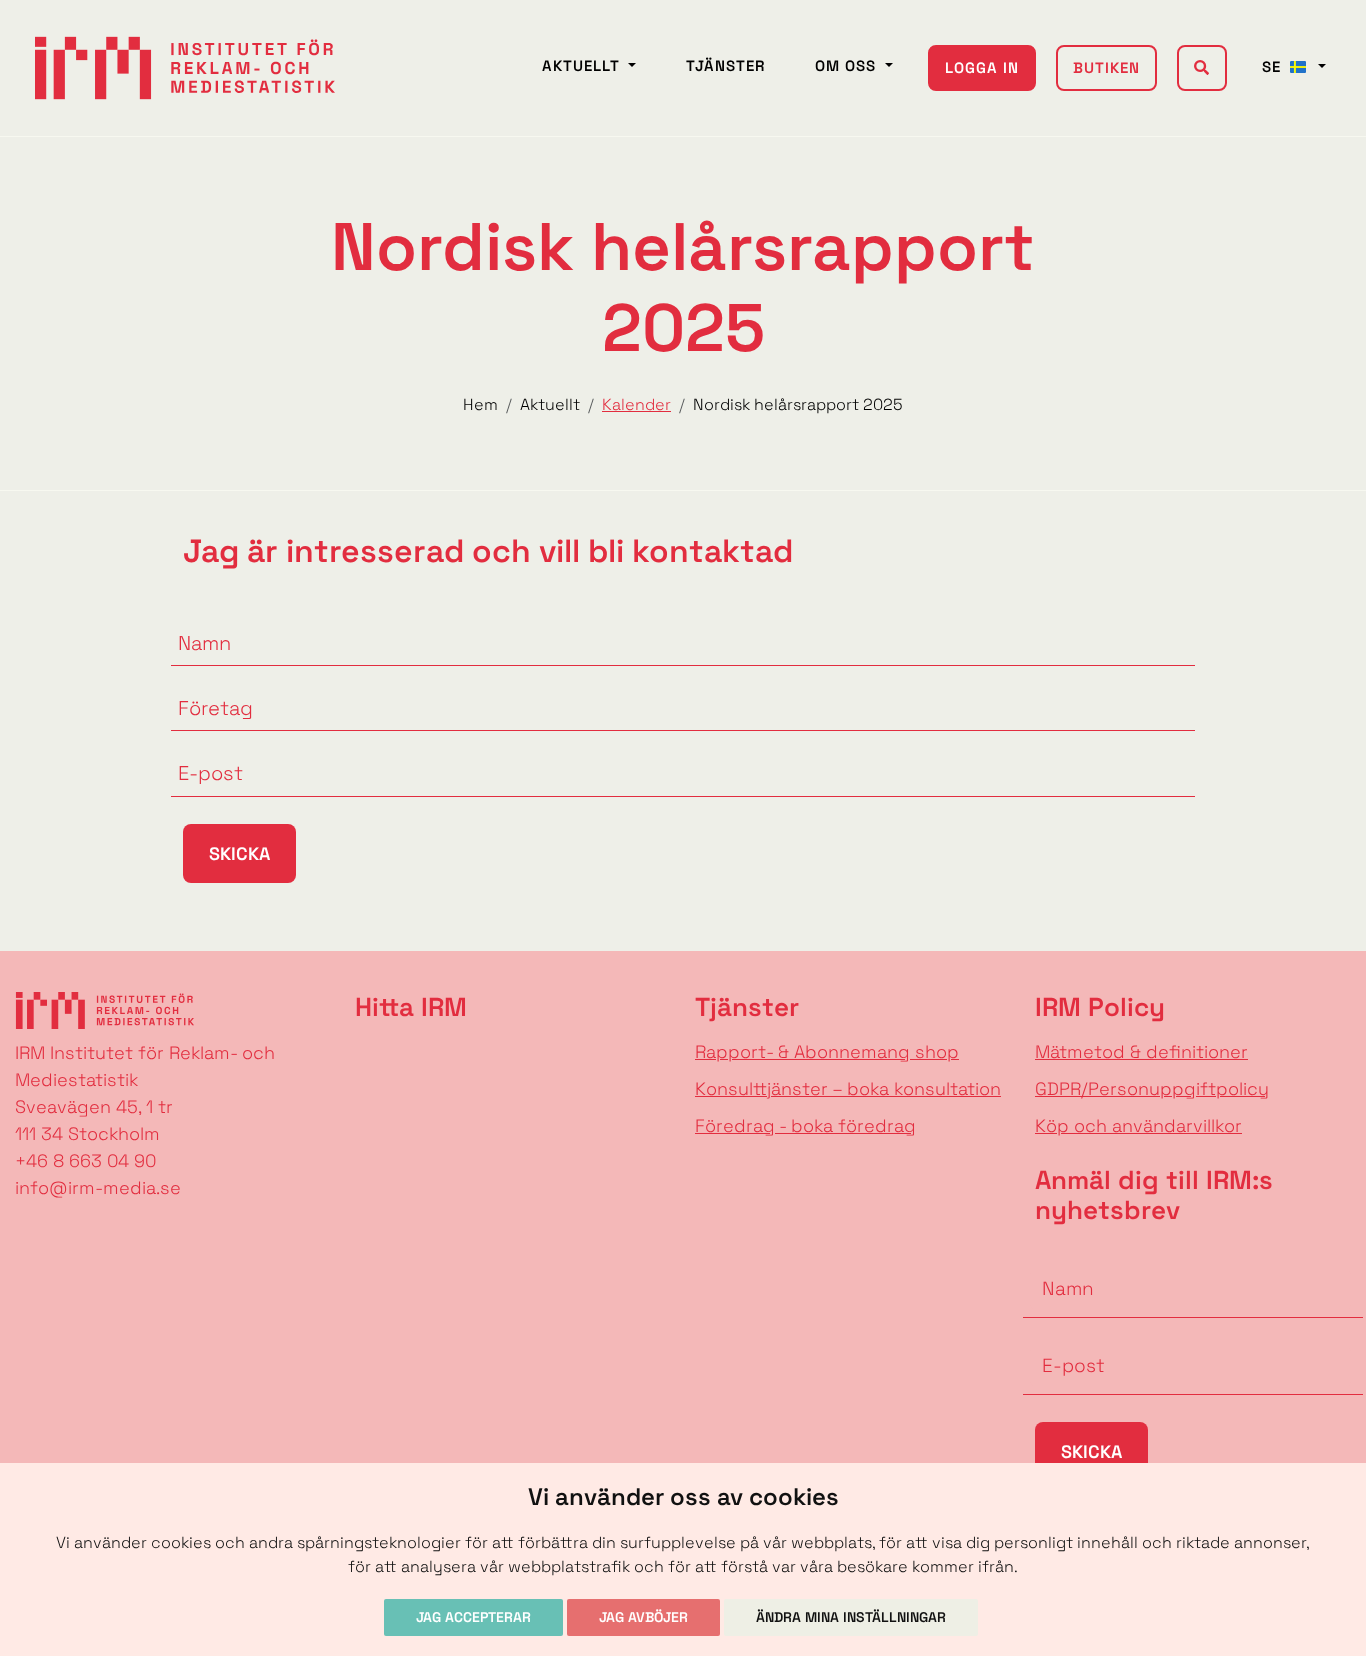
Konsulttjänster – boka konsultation (848, 1088)
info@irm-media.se (98, 1187)
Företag (204, 683)
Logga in (982, 67)
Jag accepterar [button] (473, 1617)
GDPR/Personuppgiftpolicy (1152, 1088)
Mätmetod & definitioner (1141, 1051)
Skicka (239, 853)
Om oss (848, 65)
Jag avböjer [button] (643, 1617)
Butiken (1106, 67)
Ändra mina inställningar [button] (851, 1617)
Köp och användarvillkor (1138, 1125)
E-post (201, 748)
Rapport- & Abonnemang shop (827, 1051)
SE (1274, 66)
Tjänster (725, 65)
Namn (197, 618)
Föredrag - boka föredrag (805, 1125)
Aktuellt (583, 65)
